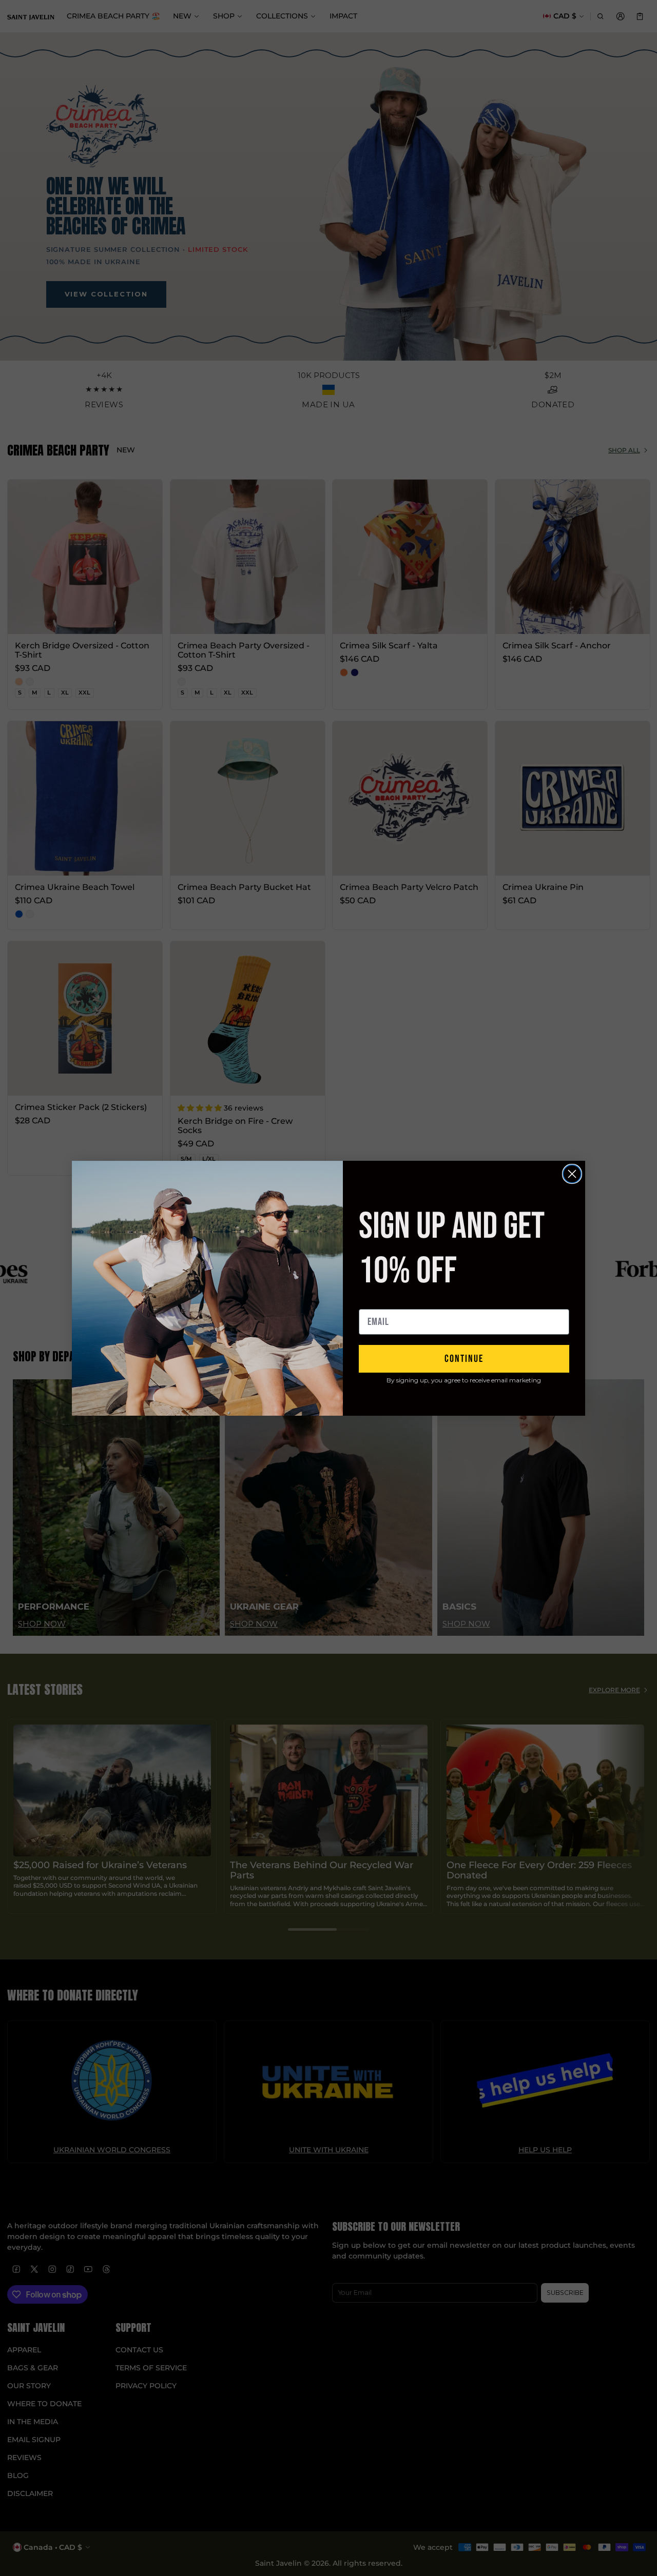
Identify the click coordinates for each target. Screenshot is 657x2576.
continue (464, 1359)
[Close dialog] (572, 1174)
